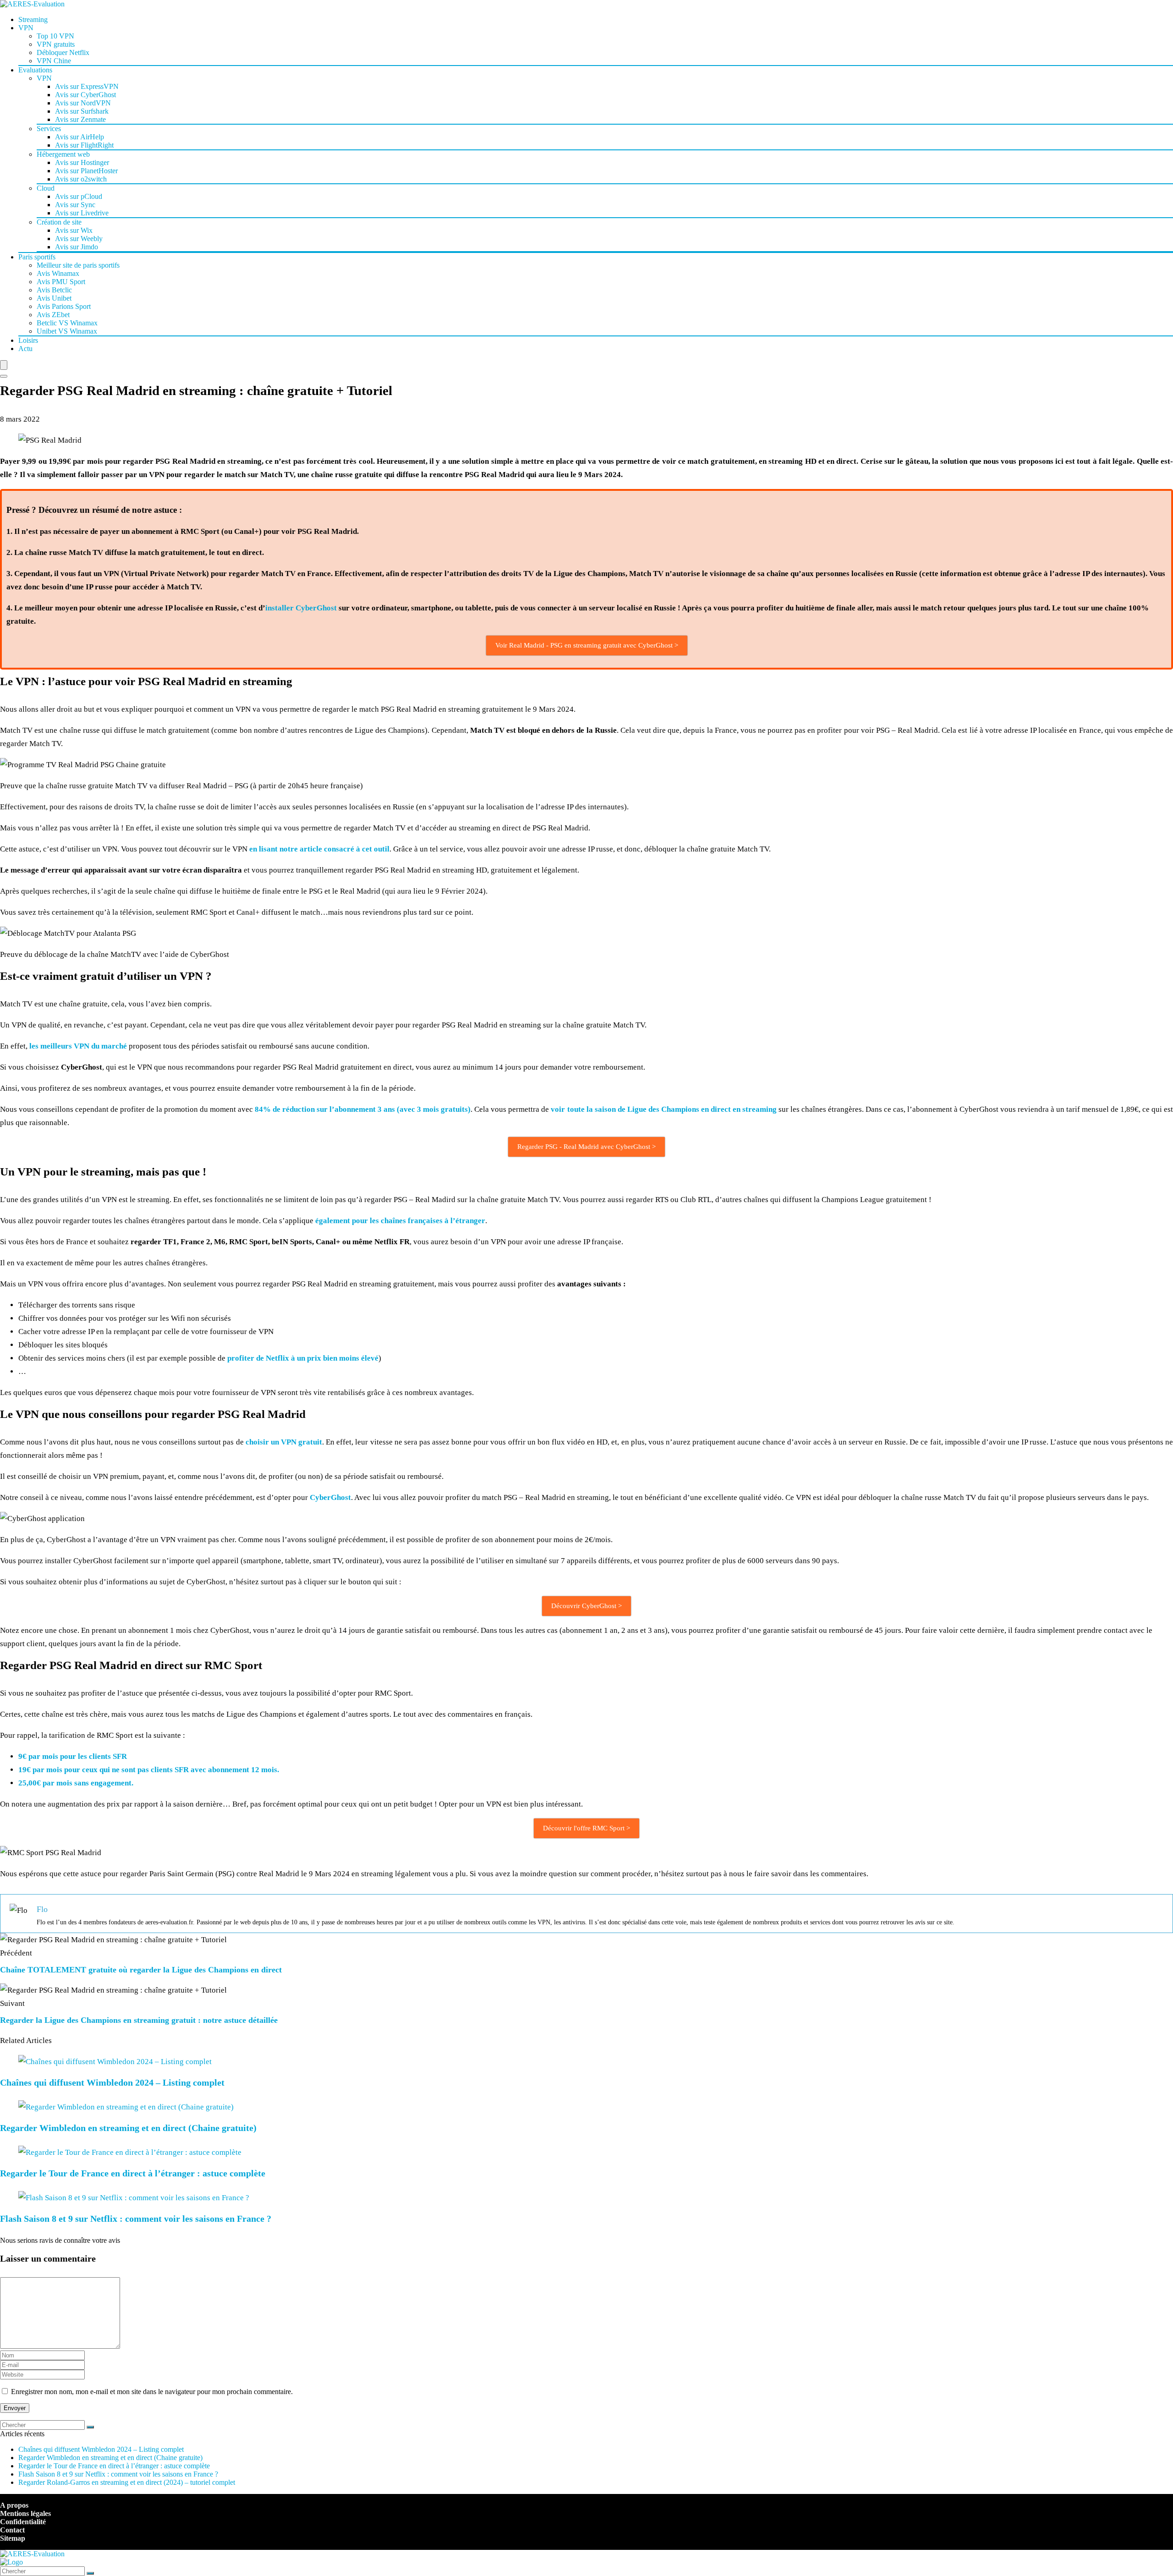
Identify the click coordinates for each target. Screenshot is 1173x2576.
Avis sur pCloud (79, 196)
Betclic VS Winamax (67, 323)
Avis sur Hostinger (82, 162)
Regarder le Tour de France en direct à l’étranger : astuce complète (133, 2173)
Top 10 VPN (55, 36)
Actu (25, 349)
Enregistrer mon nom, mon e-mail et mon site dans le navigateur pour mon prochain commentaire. (152, 2392)
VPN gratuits (56, 44)
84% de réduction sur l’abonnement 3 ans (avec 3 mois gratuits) (363, 1109)
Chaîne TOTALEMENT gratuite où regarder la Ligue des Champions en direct (141, 1970)
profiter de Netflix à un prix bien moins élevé (303, 1358)
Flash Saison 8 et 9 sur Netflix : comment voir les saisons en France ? (136, 2219)
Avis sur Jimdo (77, 247)
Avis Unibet (54, 298)
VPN (26, 28)
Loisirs (28, 340)
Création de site (59, 222)
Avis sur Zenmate (80, 119)
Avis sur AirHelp (79, 137)
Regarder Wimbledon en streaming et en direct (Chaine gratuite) (128, 2128)
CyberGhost (330, 1497)
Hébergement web (63, 154)
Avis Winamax (58, 273)
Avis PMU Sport (61, 282)
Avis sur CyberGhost (85, 95)
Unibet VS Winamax (67, 331)
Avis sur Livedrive (82, 213)
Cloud (46, 188)
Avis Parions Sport (64, 306)
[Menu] (4, 365)
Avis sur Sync (75, 205)
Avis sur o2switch (81, 179)
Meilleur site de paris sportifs (78, 265)
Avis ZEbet (53, 315)
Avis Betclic (54, 290)
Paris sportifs (37, 257)
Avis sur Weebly (79, 239)
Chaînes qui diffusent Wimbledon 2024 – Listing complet (112, 2082)
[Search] (4, 376)
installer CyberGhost (301, 608)
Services (49, 129)
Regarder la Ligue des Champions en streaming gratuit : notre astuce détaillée (139, 2020)
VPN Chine (54, 61)
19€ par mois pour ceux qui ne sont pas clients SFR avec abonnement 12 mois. (149, 1770)
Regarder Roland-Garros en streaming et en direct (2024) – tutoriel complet (127, 2482)
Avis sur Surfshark (82, 111)
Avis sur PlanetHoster (86, 171)
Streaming (33, 19)
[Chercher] (90, 2427)
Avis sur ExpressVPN (87, 86)
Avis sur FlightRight (84, 145)
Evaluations (35, 70)
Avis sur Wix (74, 230)
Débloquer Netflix (63, 52)
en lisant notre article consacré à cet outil (319, 849)
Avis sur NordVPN (83, 103)
